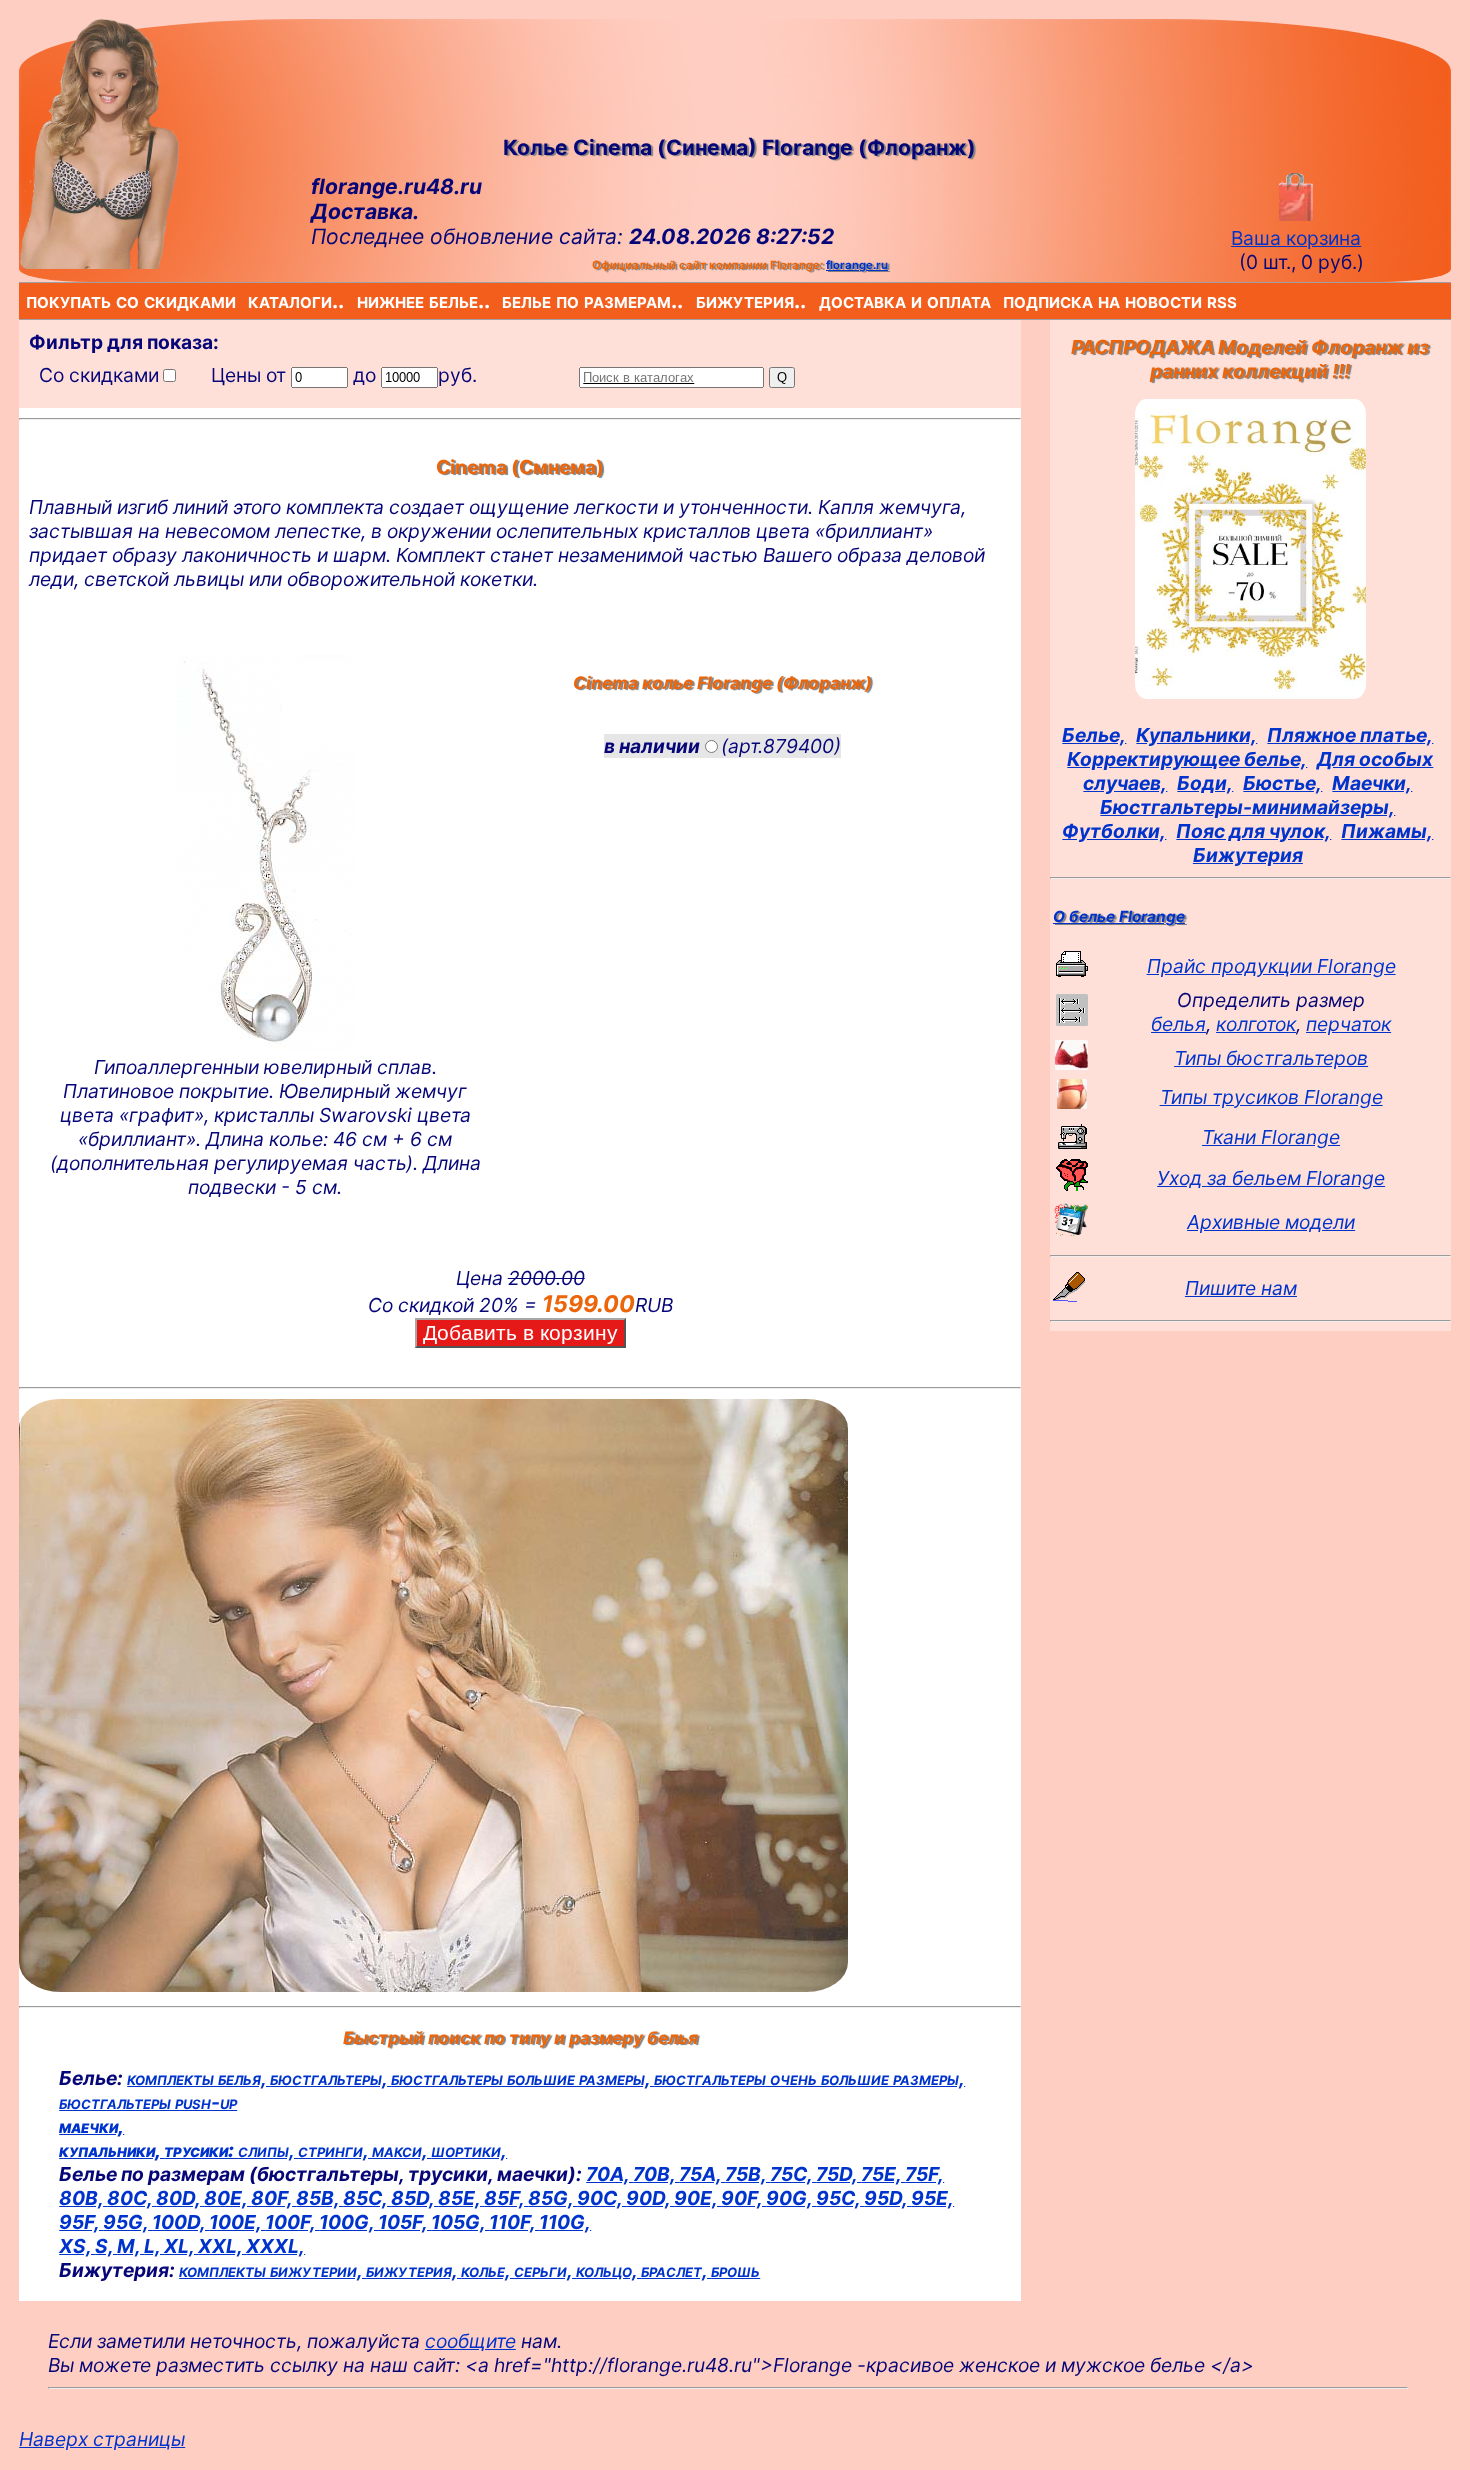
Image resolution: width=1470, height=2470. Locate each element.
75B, (747, 2174)
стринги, (335, 2150)
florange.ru (857, 265)
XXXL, (275, 2246)
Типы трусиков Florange (1271, 1097)
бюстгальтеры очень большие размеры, (809, 2078)
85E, (461, 2198)
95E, (932, 2198)
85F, (506, 2198)
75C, (793, 2174)
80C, (131, 2198)
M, (130, 2246)
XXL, (222, 2246)
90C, (601, 2198)
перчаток (1348, 1024)
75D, (838, 2174)
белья (1178, 1024)
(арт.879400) (722, 746)
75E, (883, 2174)
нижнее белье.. (361, 300)
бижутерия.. (700, 300)
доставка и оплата (823, 300)
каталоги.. (251, 300)
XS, (77, 2246)
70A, (609, 2174)
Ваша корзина (1296, 238)
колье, (487, 2270)
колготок (1256, 1024)
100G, (348, 2222)
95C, (840, 2198)
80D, (180, 2198)
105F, (404, 2222)
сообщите (470, 2341)
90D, (650, 2198)
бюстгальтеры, (330, 2078)
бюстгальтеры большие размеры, (522, 2078)
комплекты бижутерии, (272, 2270)
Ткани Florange (1271, 1137)
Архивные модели (1271, 1222)
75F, (924, 2174)
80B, (83, 2198)
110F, (514, 2222)
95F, (81, 2222)
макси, (401, 2150)
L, (154, 2246)
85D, (414, 2198)
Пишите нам (1241, 1288)
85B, (319, 2198)
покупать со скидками (30, 300)
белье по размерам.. (506, 300)
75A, (702, 2174)
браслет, (676, 2270)
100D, (180, 2222)
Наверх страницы (102, 2439)
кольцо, (608, 2270)
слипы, (268, 2150)
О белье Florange (1119, 916)
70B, (656, 2174)
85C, (367, 2198)
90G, (791, 2198)
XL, (181, 2246)
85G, (552, 2198)
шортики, (469, 2150)
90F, (743, 2198)
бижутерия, (413, 2270)
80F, (273, 2198)
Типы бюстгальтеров (1271, 1058)
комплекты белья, (198, 2078)
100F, (292, 2222)
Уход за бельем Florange (1271, 1178)
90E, (697, 2198)
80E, (227, 2198)
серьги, (545, 2270)
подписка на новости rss (1007, 300)
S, (106, 2246)
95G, (127, 2222)
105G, (460, 2222)
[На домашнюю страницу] (99, 262)
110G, (565, 2222)
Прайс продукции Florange (1271, 966)
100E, (237, 2222)
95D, (887, 2198)
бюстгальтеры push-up (148, 2102)
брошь (735, 2270)
